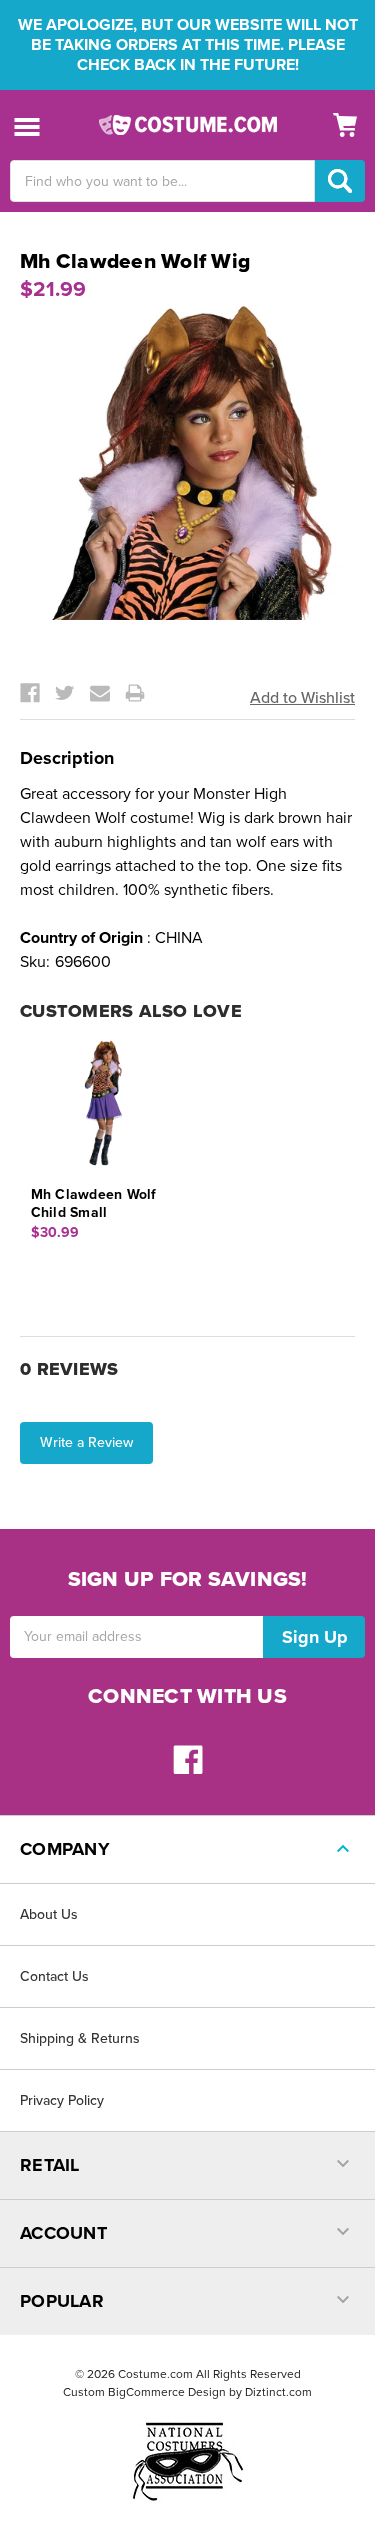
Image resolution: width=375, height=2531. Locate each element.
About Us (49, 1914)
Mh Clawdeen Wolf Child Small (94, 1203)
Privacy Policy (62, 2100)
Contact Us (54, 1976)
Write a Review (86, 1442)
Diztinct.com (278, 2392)
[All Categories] (27, 125)
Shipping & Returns (80, 2038)
